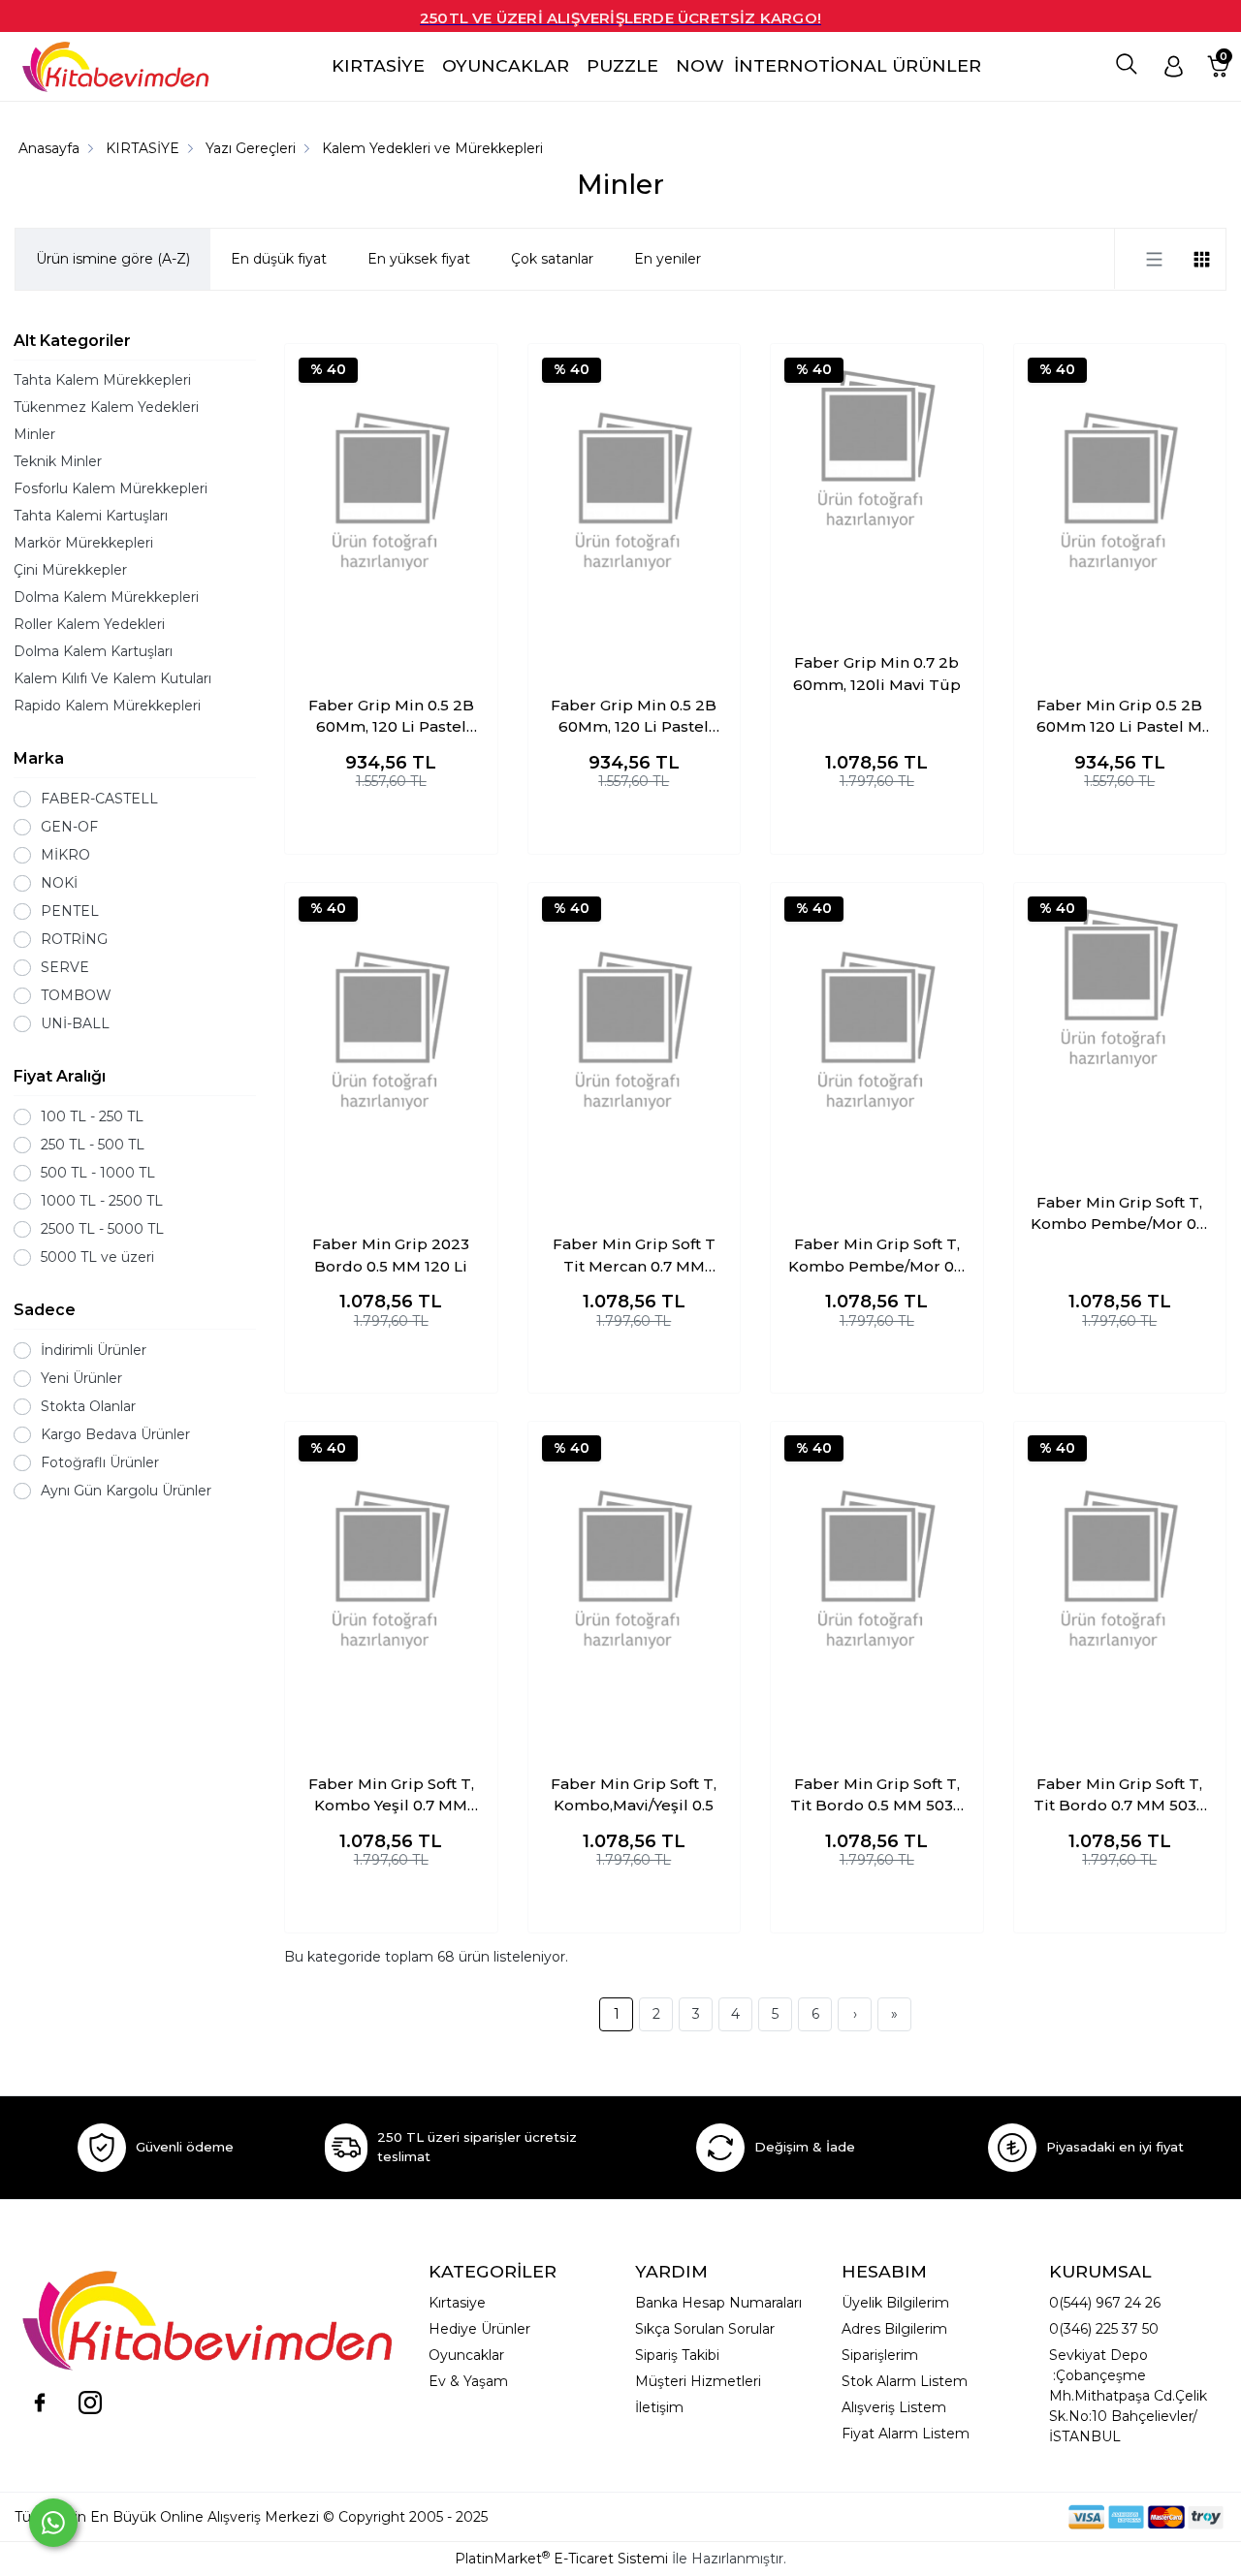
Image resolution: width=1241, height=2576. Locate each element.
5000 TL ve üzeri (97, 1257)
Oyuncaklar (466, 2355)
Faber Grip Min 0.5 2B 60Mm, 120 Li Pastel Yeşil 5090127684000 (634, 717)
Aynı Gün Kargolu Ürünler (126, 1491)
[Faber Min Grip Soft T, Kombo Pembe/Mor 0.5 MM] (877, 1031)
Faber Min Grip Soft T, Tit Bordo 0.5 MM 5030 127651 (876, 1796)
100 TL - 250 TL (92, 1116)
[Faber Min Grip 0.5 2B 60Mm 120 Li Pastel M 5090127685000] (1120, 492)
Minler (34, 434)
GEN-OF (69, 827)
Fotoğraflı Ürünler (100, 1462)
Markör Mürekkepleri (83, 543)
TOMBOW (76, 995)
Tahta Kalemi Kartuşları (91, 516)
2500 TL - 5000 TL (102, 1229)
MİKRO (65, 855)
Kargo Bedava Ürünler (115, 1434)
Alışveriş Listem (894, 2407)
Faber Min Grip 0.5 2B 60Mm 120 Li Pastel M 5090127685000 (1119, 717)
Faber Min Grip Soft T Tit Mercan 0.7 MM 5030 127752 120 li (634, 1256)
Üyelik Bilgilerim (895, 2303)
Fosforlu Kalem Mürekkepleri (111, 488)
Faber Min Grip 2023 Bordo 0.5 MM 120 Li (391, 1255)
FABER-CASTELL (99, 799)
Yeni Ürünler (81, 1378)
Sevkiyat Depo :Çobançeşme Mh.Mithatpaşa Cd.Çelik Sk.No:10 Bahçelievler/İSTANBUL (1128, 2396)
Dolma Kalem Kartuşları (93, 651)
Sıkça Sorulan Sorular (705, 2329)
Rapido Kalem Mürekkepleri (107, 706)
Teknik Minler (58, 461)
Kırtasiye (457, 2303)
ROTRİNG (74, 939)
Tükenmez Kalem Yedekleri (106, 407)
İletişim (659, 2407)
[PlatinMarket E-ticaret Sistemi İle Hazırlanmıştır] (1002, 2516)
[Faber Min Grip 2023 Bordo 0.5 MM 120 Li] (391, 1031)
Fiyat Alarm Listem (906, 2434)
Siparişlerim (880, 2355)
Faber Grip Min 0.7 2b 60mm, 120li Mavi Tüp (877, 674)
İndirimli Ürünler (94, 1350)
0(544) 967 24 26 (1105, 2303)
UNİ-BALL (75, 1023)
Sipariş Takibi (677, 2355)
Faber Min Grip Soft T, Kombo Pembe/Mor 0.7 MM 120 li (1119, 1214)
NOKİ (59, 883)
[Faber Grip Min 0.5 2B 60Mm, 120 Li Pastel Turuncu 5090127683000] (391, 492)
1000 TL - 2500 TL (102, 1201)
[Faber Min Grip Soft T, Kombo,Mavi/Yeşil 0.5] (635, 1570)
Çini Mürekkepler (70, 570)
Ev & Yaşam (468, 2381)
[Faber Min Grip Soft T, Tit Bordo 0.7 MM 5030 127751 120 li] (1120, 1570)
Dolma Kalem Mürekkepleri (106, 597)
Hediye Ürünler (479, 2329)
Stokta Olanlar (88, 1406)
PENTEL (70, 911)
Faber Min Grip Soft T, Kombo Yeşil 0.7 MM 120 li (391, 1796)
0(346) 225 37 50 (1104, 2329)
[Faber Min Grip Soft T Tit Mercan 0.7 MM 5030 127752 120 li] (635, 1031)
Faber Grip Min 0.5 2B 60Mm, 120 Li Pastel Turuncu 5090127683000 (391, 717)
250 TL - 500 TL (93, 1145)
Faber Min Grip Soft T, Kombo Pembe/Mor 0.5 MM (877, 1256)
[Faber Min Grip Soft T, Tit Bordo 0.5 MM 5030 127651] (877, 1570)
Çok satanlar (552, 259)
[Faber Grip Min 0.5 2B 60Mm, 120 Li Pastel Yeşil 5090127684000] (635, 492)
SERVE (65, 967)
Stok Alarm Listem (905, 2381)
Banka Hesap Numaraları (718, 2303)
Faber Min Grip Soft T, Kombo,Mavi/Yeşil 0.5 (634, 1795)
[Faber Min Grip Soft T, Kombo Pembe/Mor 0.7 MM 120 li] (1120, 989)
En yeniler (668, 259)
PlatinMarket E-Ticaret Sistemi (561, 2559)
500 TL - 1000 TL (98, 1173)
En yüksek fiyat (419, 259)
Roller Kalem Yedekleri (89, 624)
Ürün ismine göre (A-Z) (113, 259)
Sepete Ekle (391, 820)
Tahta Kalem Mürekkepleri (102, 380)
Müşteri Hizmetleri (698, 2381)
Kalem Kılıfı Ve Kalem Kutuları (112, 678)
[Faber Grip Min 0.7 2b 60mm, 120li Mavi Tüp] (877, 450)
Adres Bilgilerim (894, 2329)
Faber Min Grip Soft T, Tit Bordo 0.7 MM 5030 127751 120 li (1120, 1796)
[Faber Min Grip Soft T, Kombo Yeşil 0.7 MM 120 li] (391, 1570)
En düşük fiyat (279, 259)
